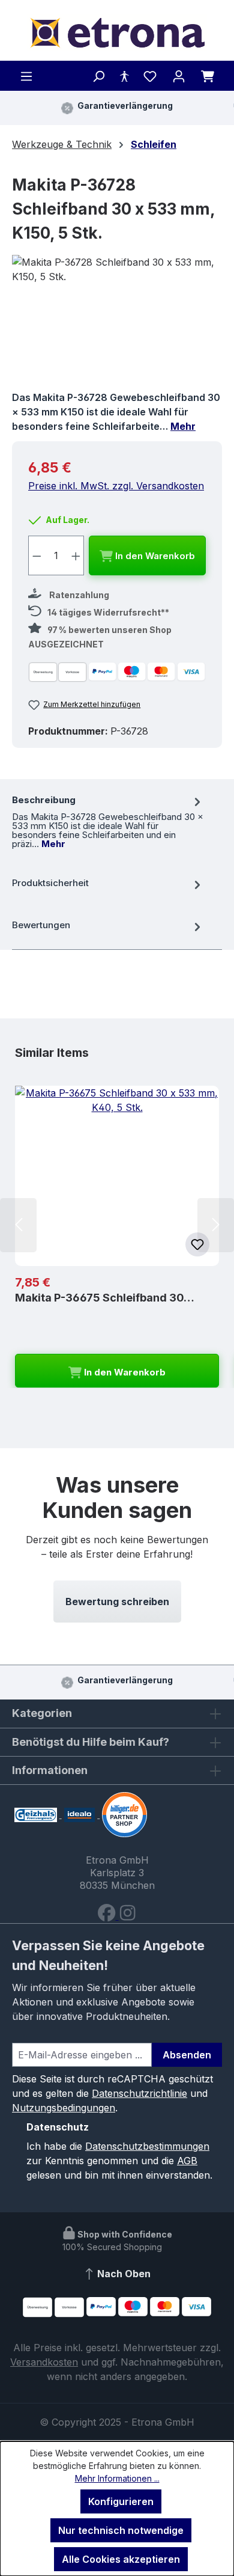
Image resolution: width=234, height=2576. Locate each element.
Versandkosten (44, 2362)
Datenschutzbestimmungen (147, 2146)
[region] (117, 323)
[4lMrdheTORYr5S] (117, 323)
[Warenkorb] (208, 76)
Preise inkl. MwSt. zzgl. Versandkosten (116, 486)
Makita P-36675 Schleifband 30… (105, 1298)
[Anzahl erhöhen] (76, 555)
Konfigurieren (121, 2501)
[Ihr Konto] (179, 76)
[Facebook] (108, 1916)
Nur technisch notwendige (121, 2530)
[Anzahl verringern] (37, 555)
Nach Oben (123, 2274)
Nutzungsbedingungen (64, 2108)
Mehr (183, 426)
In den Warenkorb (154, 556)
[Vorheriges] (18, 1225)
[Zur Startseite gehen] (117, 33)
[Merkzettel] (150, 76)
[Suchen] (98, 76)
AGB (187, 2161)
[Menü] (26, 76)
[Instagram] (127, 1916)
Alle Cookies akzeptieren (121, 2559)
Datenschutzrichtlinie (139, 2093)
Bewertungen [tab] (41, 925)
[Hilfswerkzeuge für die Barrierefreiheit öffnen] (124, 76)
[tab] (108, 821)
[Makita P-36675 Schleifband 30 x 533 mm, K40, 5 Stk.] (117, 1176)
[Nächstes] (216, 1225)
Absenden (187, 2055)
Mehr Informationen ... (117, 2478)
